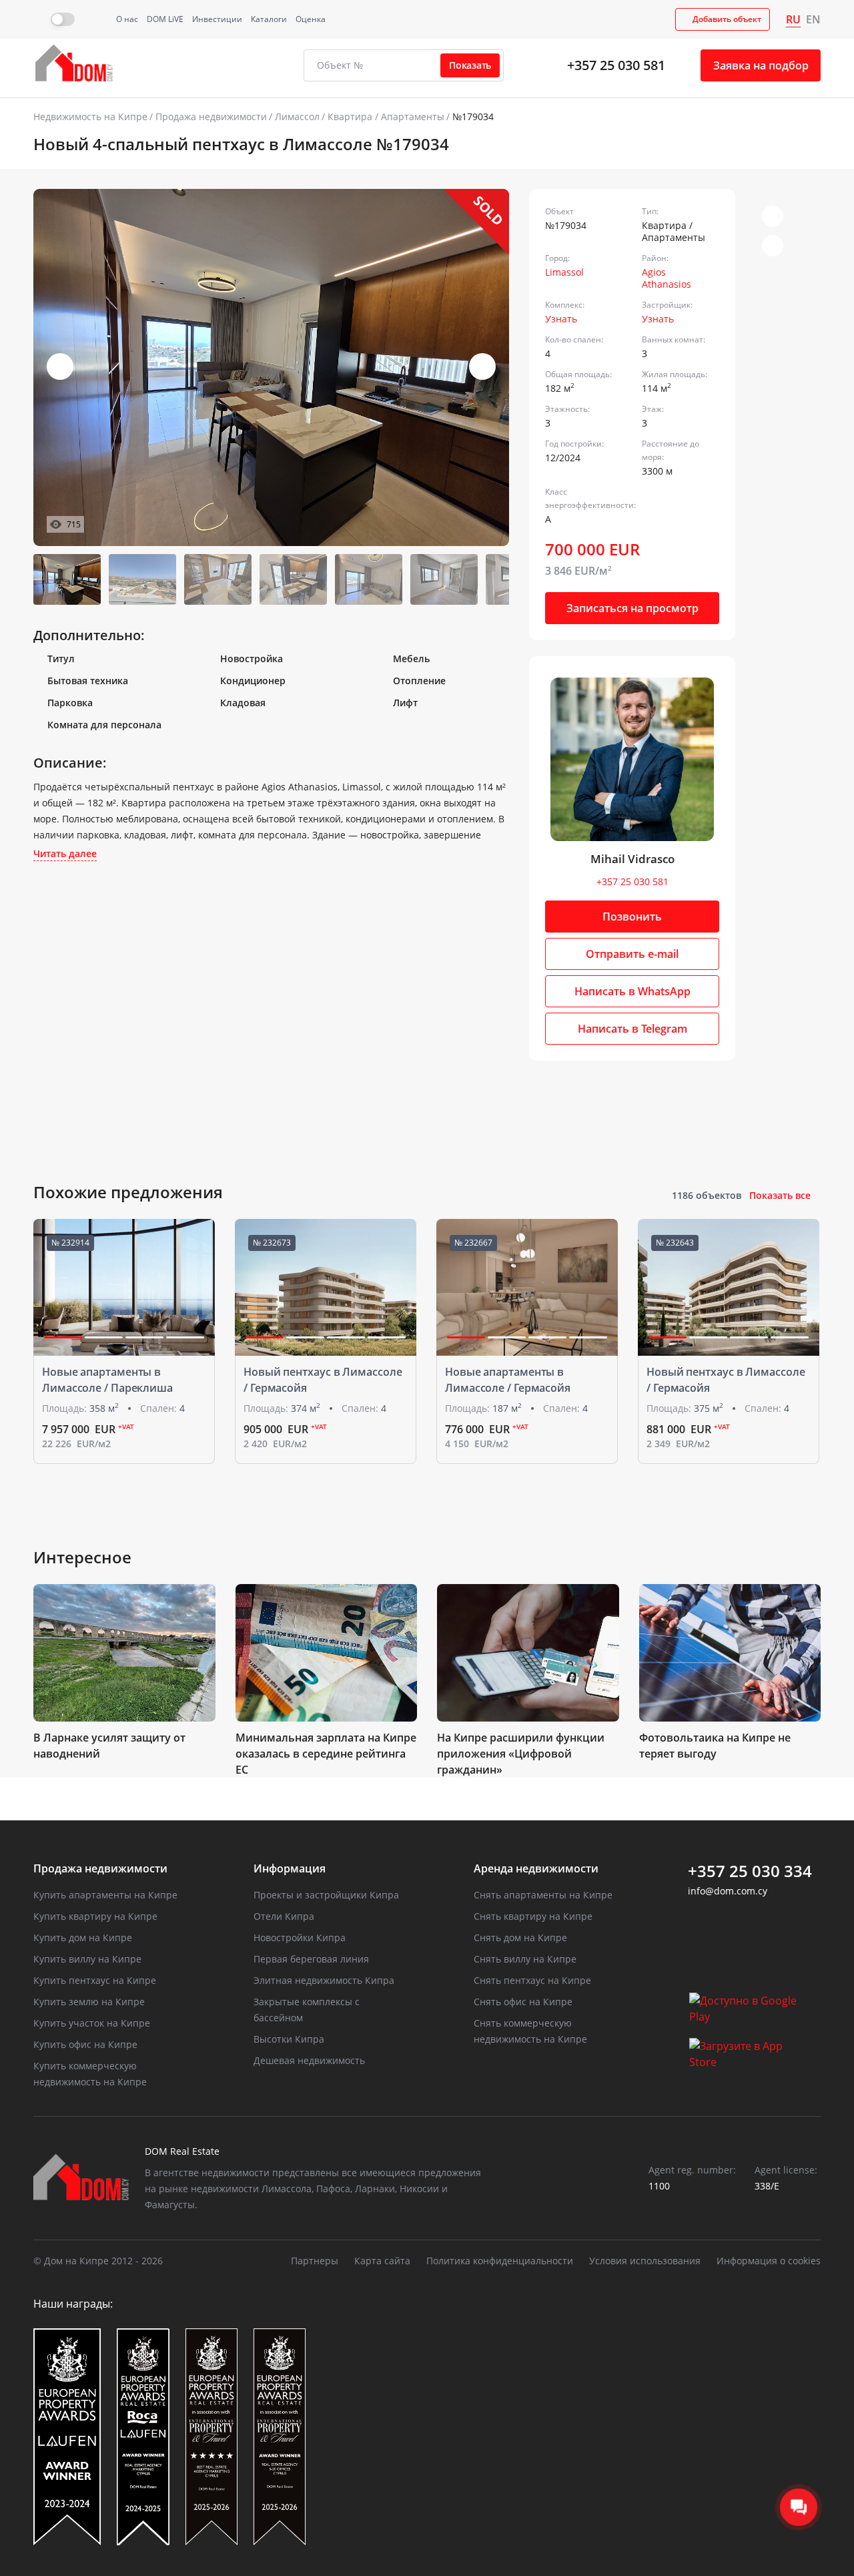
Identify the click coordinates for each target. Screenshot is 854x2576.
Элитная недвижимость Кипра (324, 1980)
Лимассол (297, 116)
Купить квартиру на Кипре (95, 1916)
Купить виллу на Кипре (87, 1959)
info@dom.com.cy (728, 1891)
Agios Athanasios (667, 278)
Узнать (561, 319)
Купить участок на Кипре (92, 2023)
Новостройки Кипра (300, 1938)
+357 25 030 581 (616, 65)
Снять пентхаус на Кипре (532, 1980)
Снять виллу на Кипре (525, 1959)
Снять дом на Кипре (520, 1938)
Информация (290, 1868)
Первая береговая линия (311, 1959)
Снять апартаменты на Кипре (543, 1895)
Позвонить (632, 917)
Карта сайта (382, 2261)
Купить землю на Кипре (89, 2002)
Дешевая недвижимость (309, 2060)
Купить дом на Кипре (83, 1938)
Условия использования (645, 2261)
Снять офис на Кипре (523, 2002)
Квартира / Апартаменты (386, 116)
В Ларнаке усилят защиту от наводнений (109, 1746)
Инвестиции (217, 19)
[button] (482, 366)
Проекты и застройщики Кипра (326, 1895)
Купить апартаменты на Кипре (105, 1895)
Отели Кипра (284, 1916)
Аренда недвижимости (536, 1868)
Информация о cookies (769, 2261)
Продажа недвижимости (211, 116)
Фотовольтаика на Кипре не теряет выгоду (715, 1746)
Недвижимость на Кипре (90, 116)
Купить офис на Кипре (85, 2044)
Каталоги (269, 19)
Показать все (780, 1195)
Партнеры (315, 2261)
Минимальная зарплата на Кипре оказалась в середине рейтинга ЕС (326, 1754)
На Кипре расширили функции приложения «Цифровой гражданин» (521, 1754)
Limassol (564, 272)
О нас (127, 19)
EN (813, 19)
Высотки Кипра (289, 2039)
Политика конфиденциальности (500, 2261)
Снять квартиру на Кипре (533, 1916)
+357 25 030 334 (750, 1871)
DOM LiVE (165, 19)
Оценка (311, 19)
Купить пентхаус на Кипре (95, 1980)
